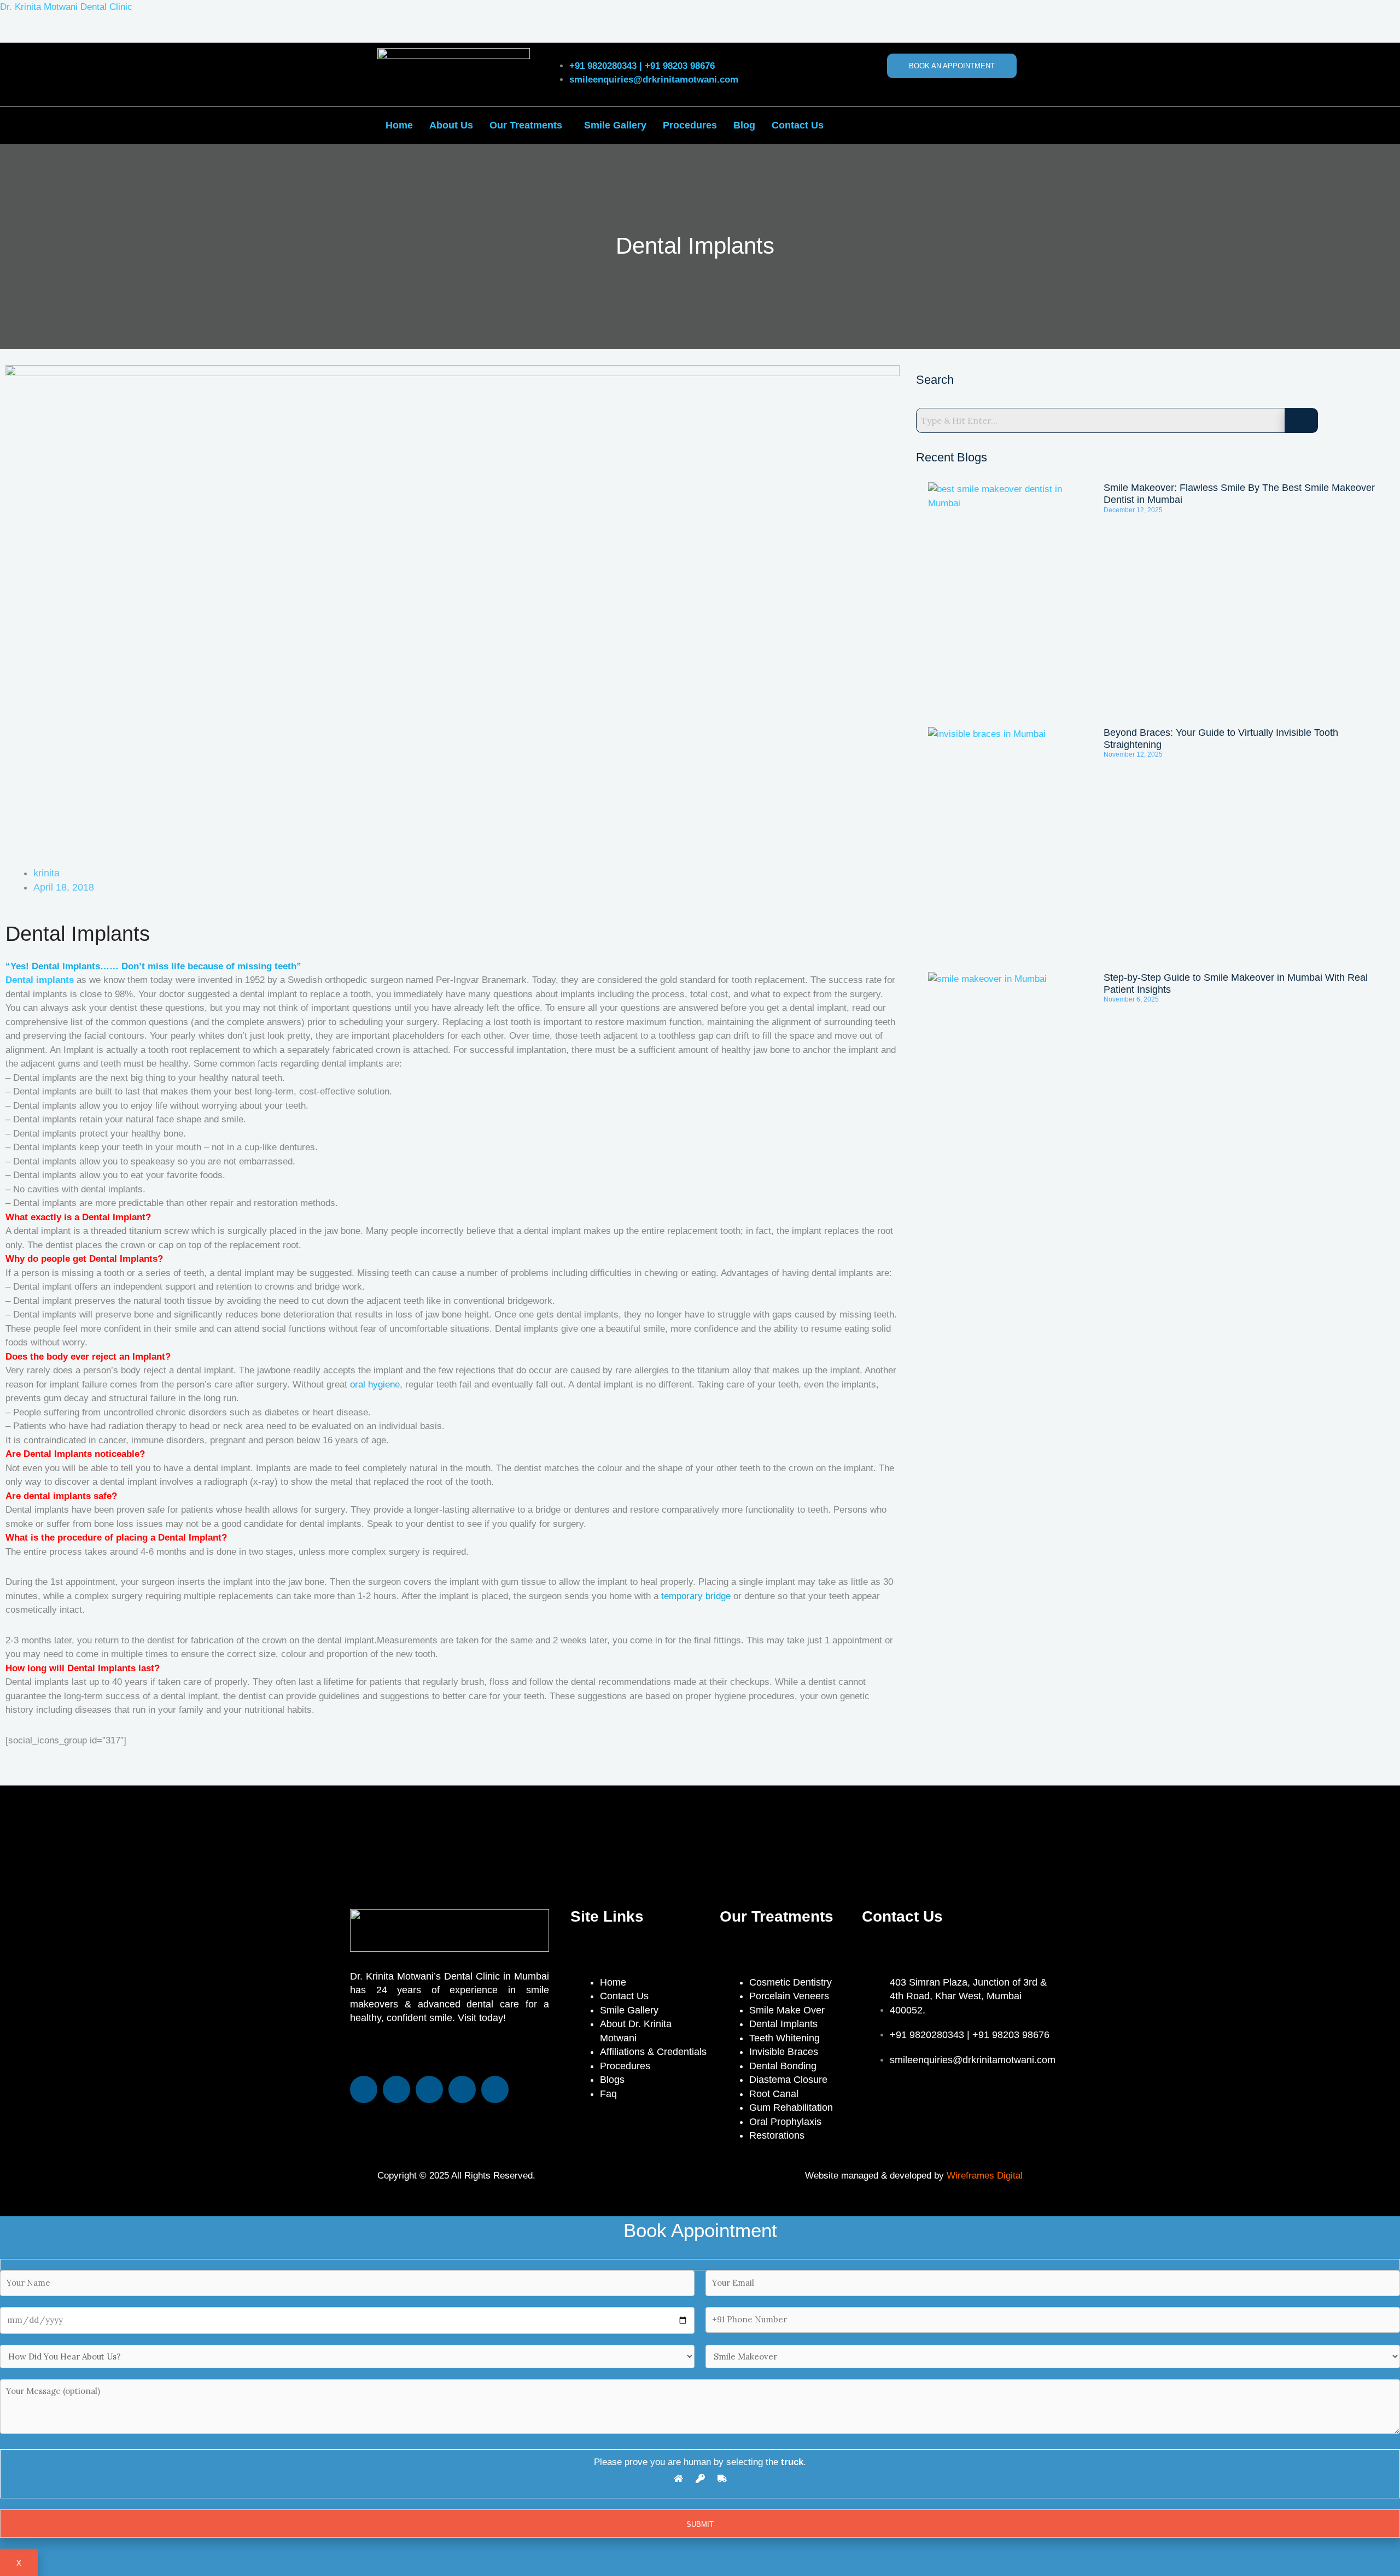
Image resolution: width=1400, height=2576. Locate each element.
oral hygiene (375, 1384)
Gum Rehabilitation (791, 2107)
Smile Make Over (787, 2010)
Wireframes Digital (985, 2176)
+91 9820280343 (603, 66)
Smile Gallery (615, 125)
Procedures (690, 125)
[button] (529, 125)
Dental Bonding (783, 2066)
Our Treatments (526, 125)
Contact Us (798, 125)
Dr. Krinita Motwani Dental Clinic (66, 7)
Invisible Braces (784, 2052)
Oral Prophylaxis (785, 2122)
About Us (451, 125)
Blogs (612, 2080)
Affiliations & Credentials (653, 2052)
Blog (744, 125)
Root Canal (774, 2094)
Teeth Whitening (784, 2038)
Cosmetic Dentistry (791, 1982)
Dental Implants (783, 2024)
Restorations (777, 2135)
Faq (608, 2094)
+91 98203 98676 (680, 66)
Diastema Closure (788, 2080)
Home (399, 125)
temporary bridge (696, 1596)
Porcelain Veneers (789, 1996)
